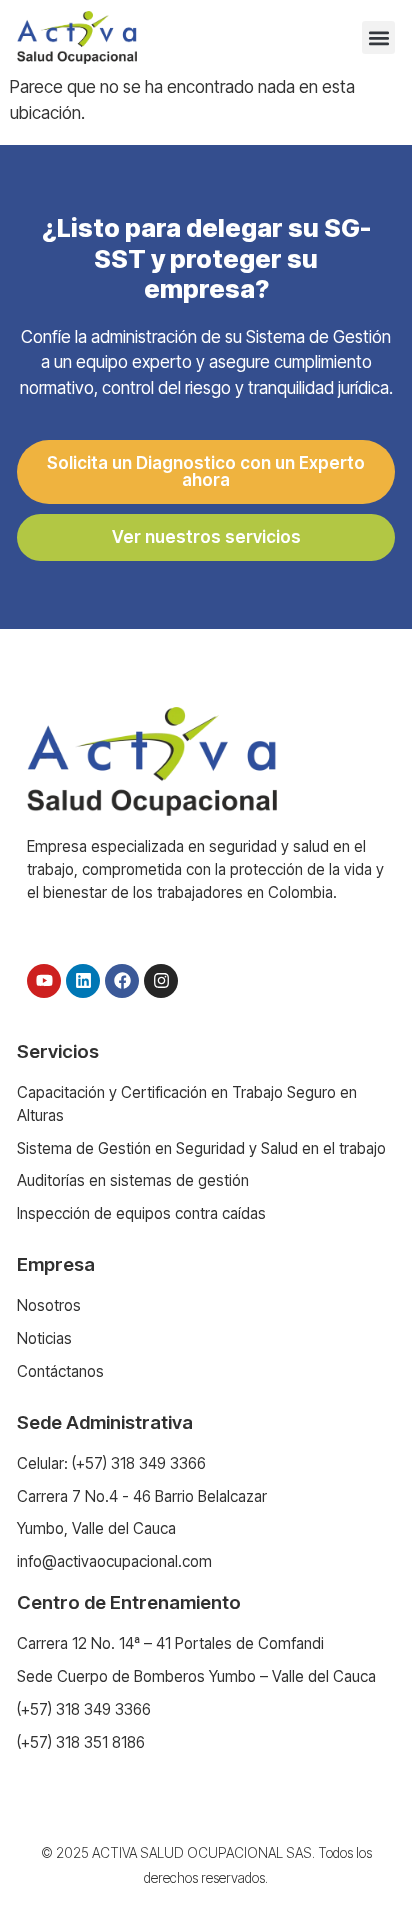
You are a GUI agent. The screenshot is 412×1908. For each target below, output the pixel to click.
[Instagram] (161, 981)
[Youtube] (44, 981)
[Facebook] (122, 981)
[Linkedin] (83, 981)
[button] (378, 37)
